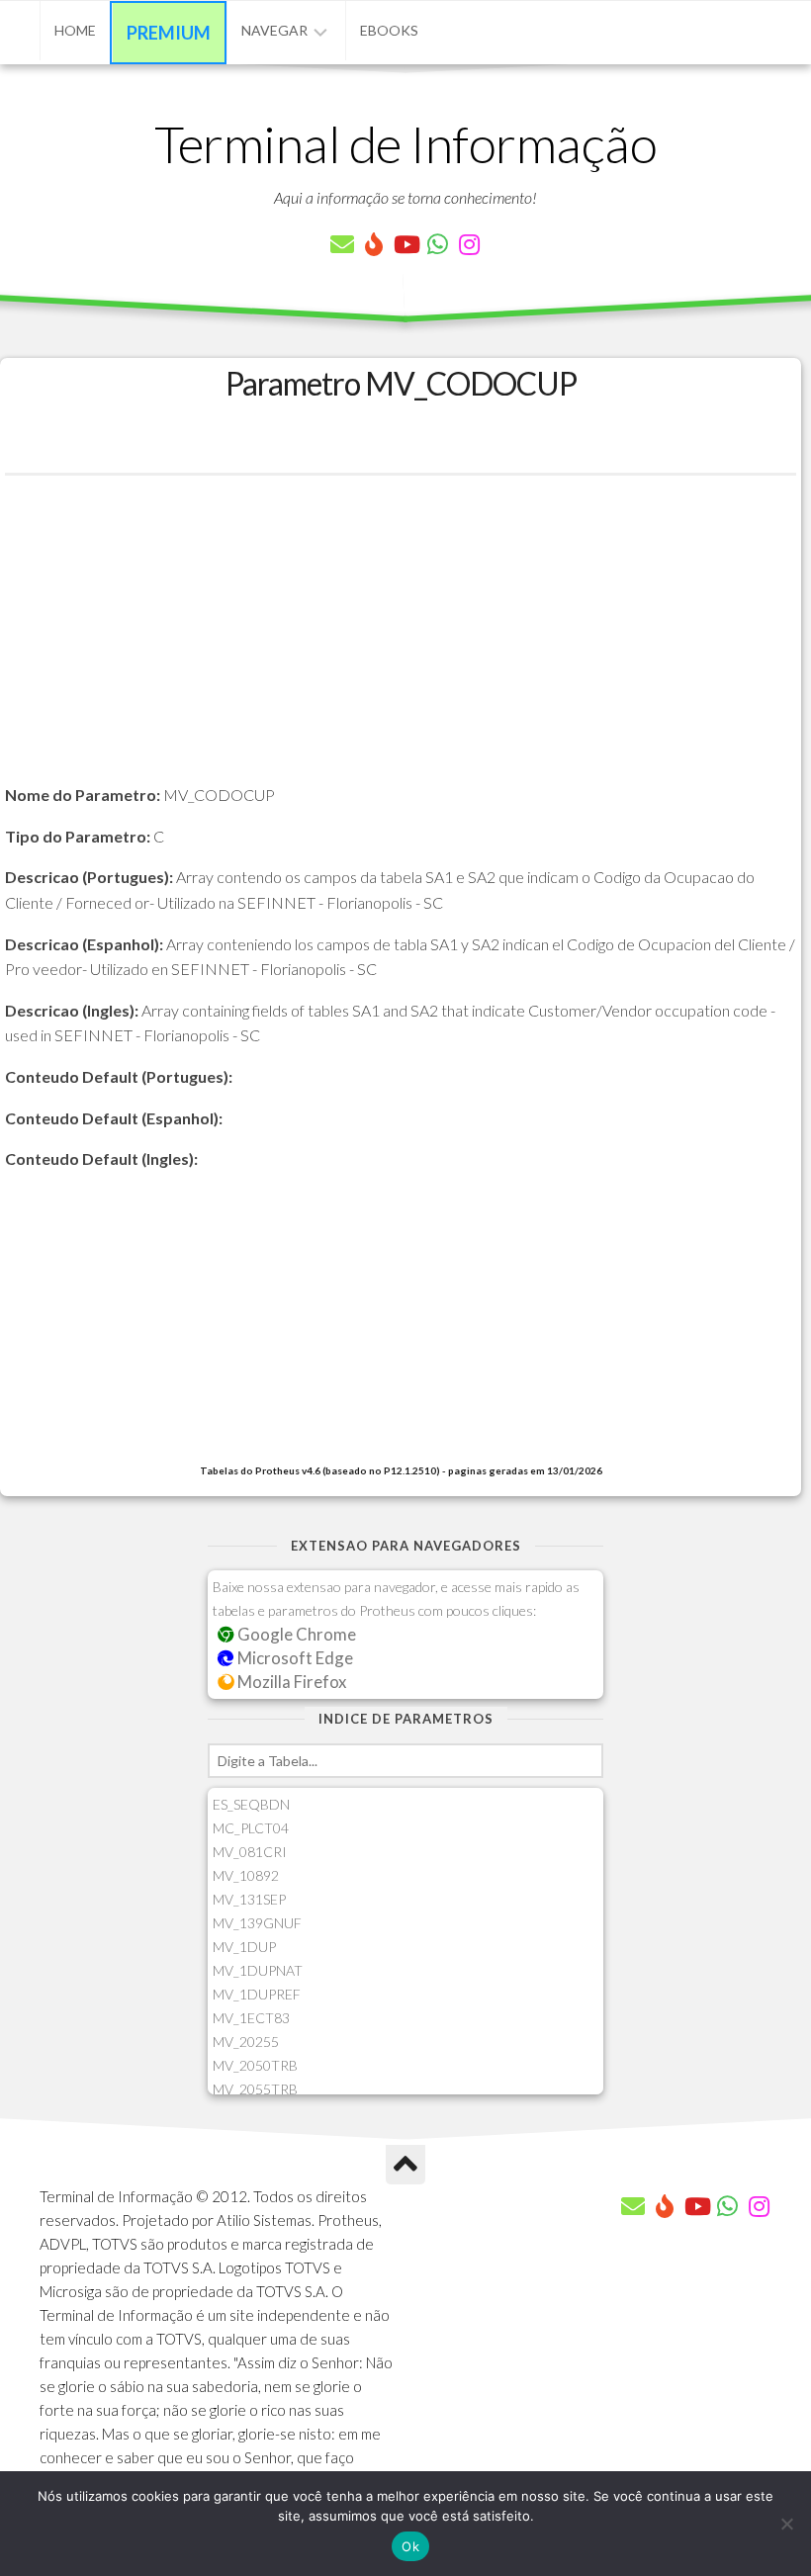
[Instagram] (469, 244)
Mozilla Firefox (290, 1682)
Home (75, 30)
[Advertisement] (401, 644)
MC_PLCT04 (251, 1828)
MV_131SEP (249, 1899)
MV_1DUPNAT (258, 1970)
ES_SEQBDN (251, 1804)
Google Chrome (295, 1634)
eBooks (389, 30)
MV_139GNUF (257, 1923)
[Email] (342, 244)
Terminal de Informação (405, 143)
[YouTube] (405, 244)
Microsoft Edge (294, 1658)
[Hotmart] (374, 244)
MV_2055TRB (255, 2089)
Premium (169, 33)
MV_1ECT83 (251, 2018)
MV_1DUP (244, 1947)
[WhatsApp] (437, 244)
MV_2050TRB (255, 2065)
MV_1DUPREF (257, 1994)
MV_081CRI (250, 1852)
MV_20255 (246, 2042)
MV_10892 (246, 1875)
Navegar (274, 30)
